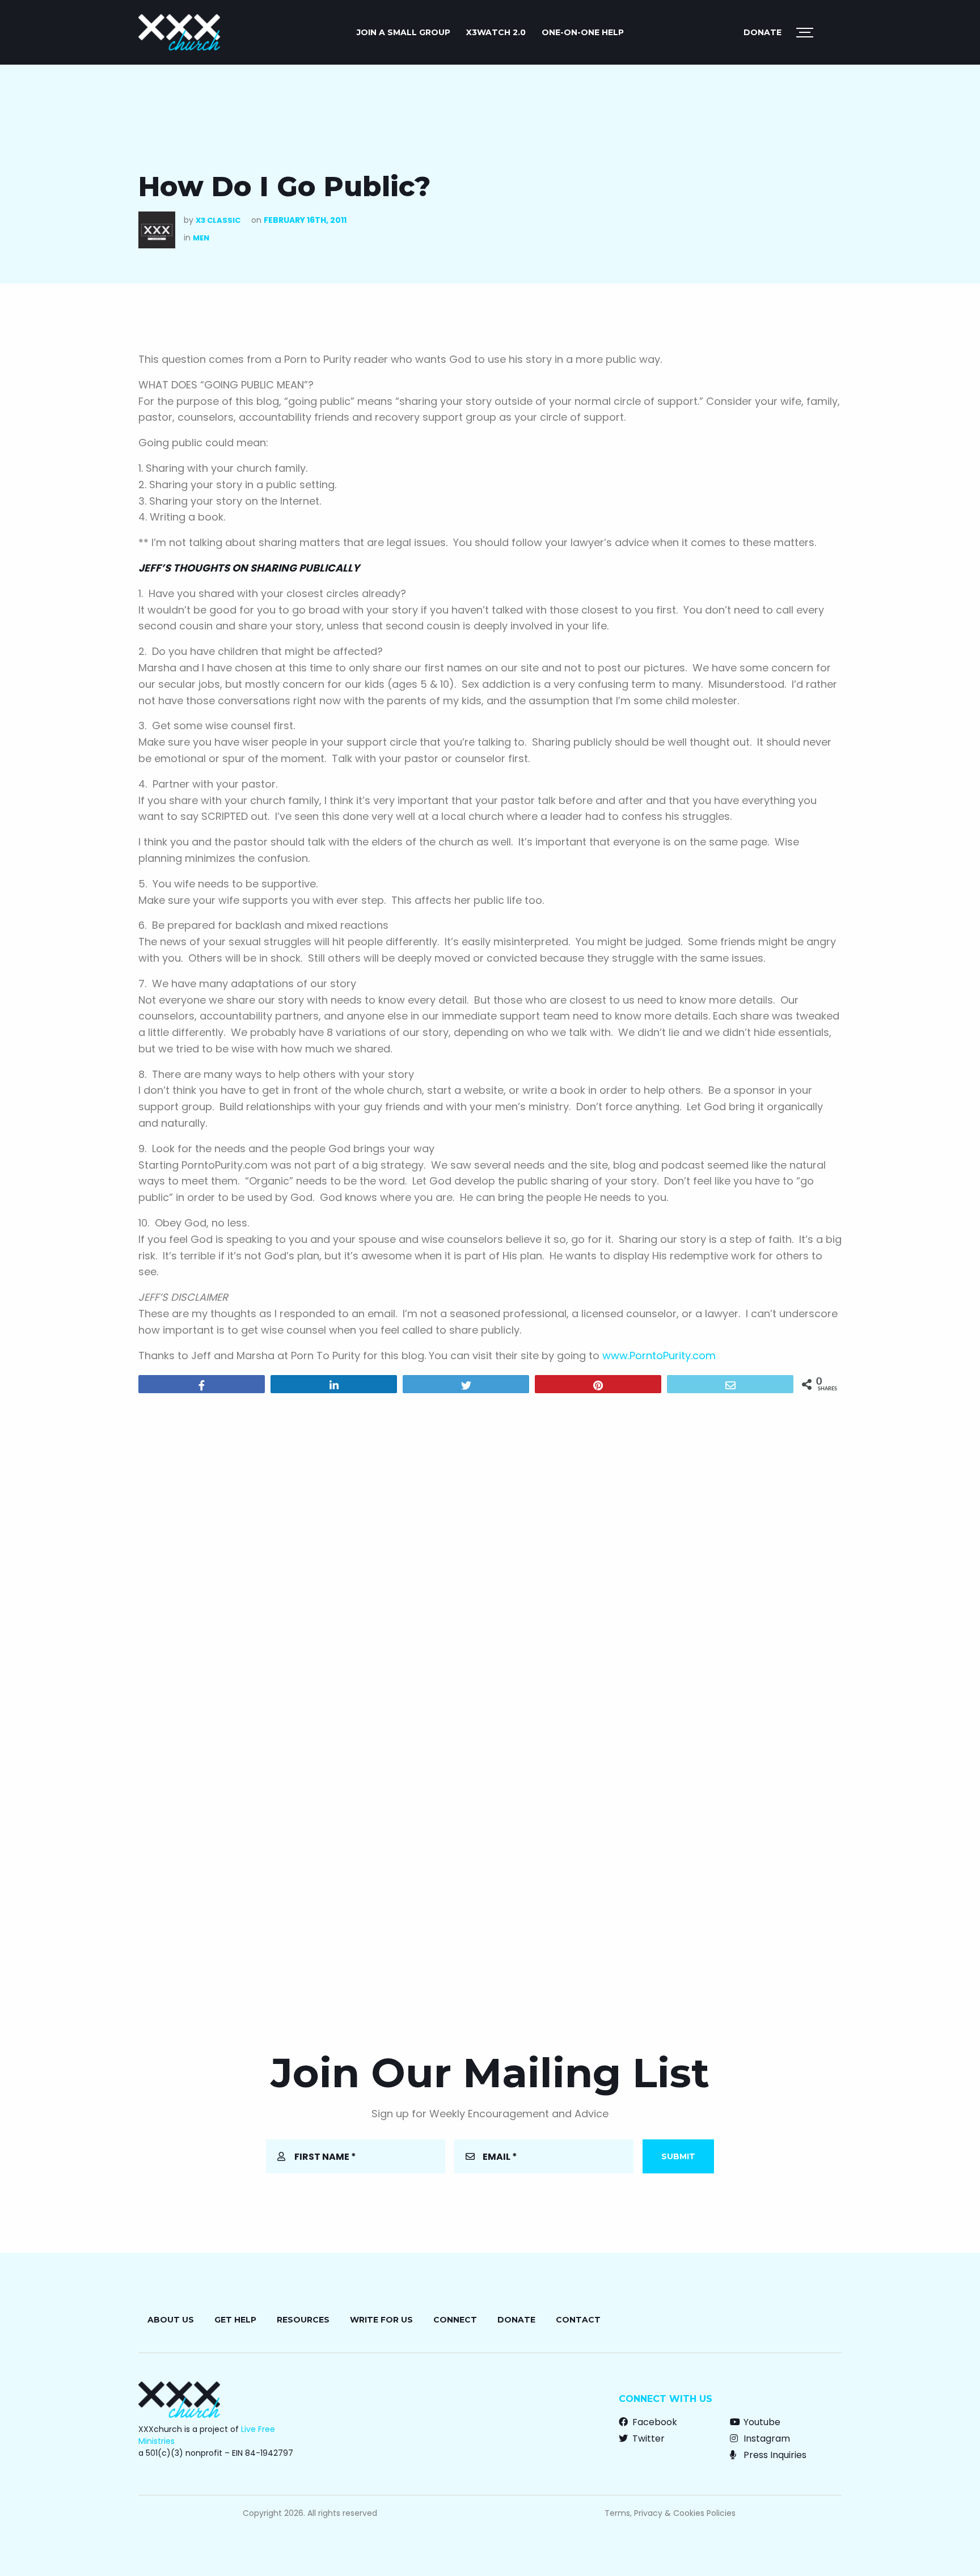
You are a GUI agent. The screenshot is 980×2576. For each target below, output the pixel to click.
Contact (578, 2320)
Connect (455, 2320)
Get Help (235, 2320)
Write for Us (381, 2320)
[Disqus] (490, 1547)
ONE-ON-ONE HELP (583, 32)
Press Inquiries (774, 2455)
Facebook (654, 2422)
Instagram (766, 2438)
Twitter (647, 2438)
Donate (763, 32)
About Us (171, 2320)
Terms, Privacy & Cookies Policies (670, 2513)
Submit (678, 2156)
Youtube (761, 2422)
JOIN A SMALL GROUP (404, 32)
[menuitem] (404, 32)
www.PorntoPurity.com (659, 1355)
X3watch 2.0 (496, 32)
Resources (303, 2320)
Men (201, 238)
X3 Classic (218, 220)
